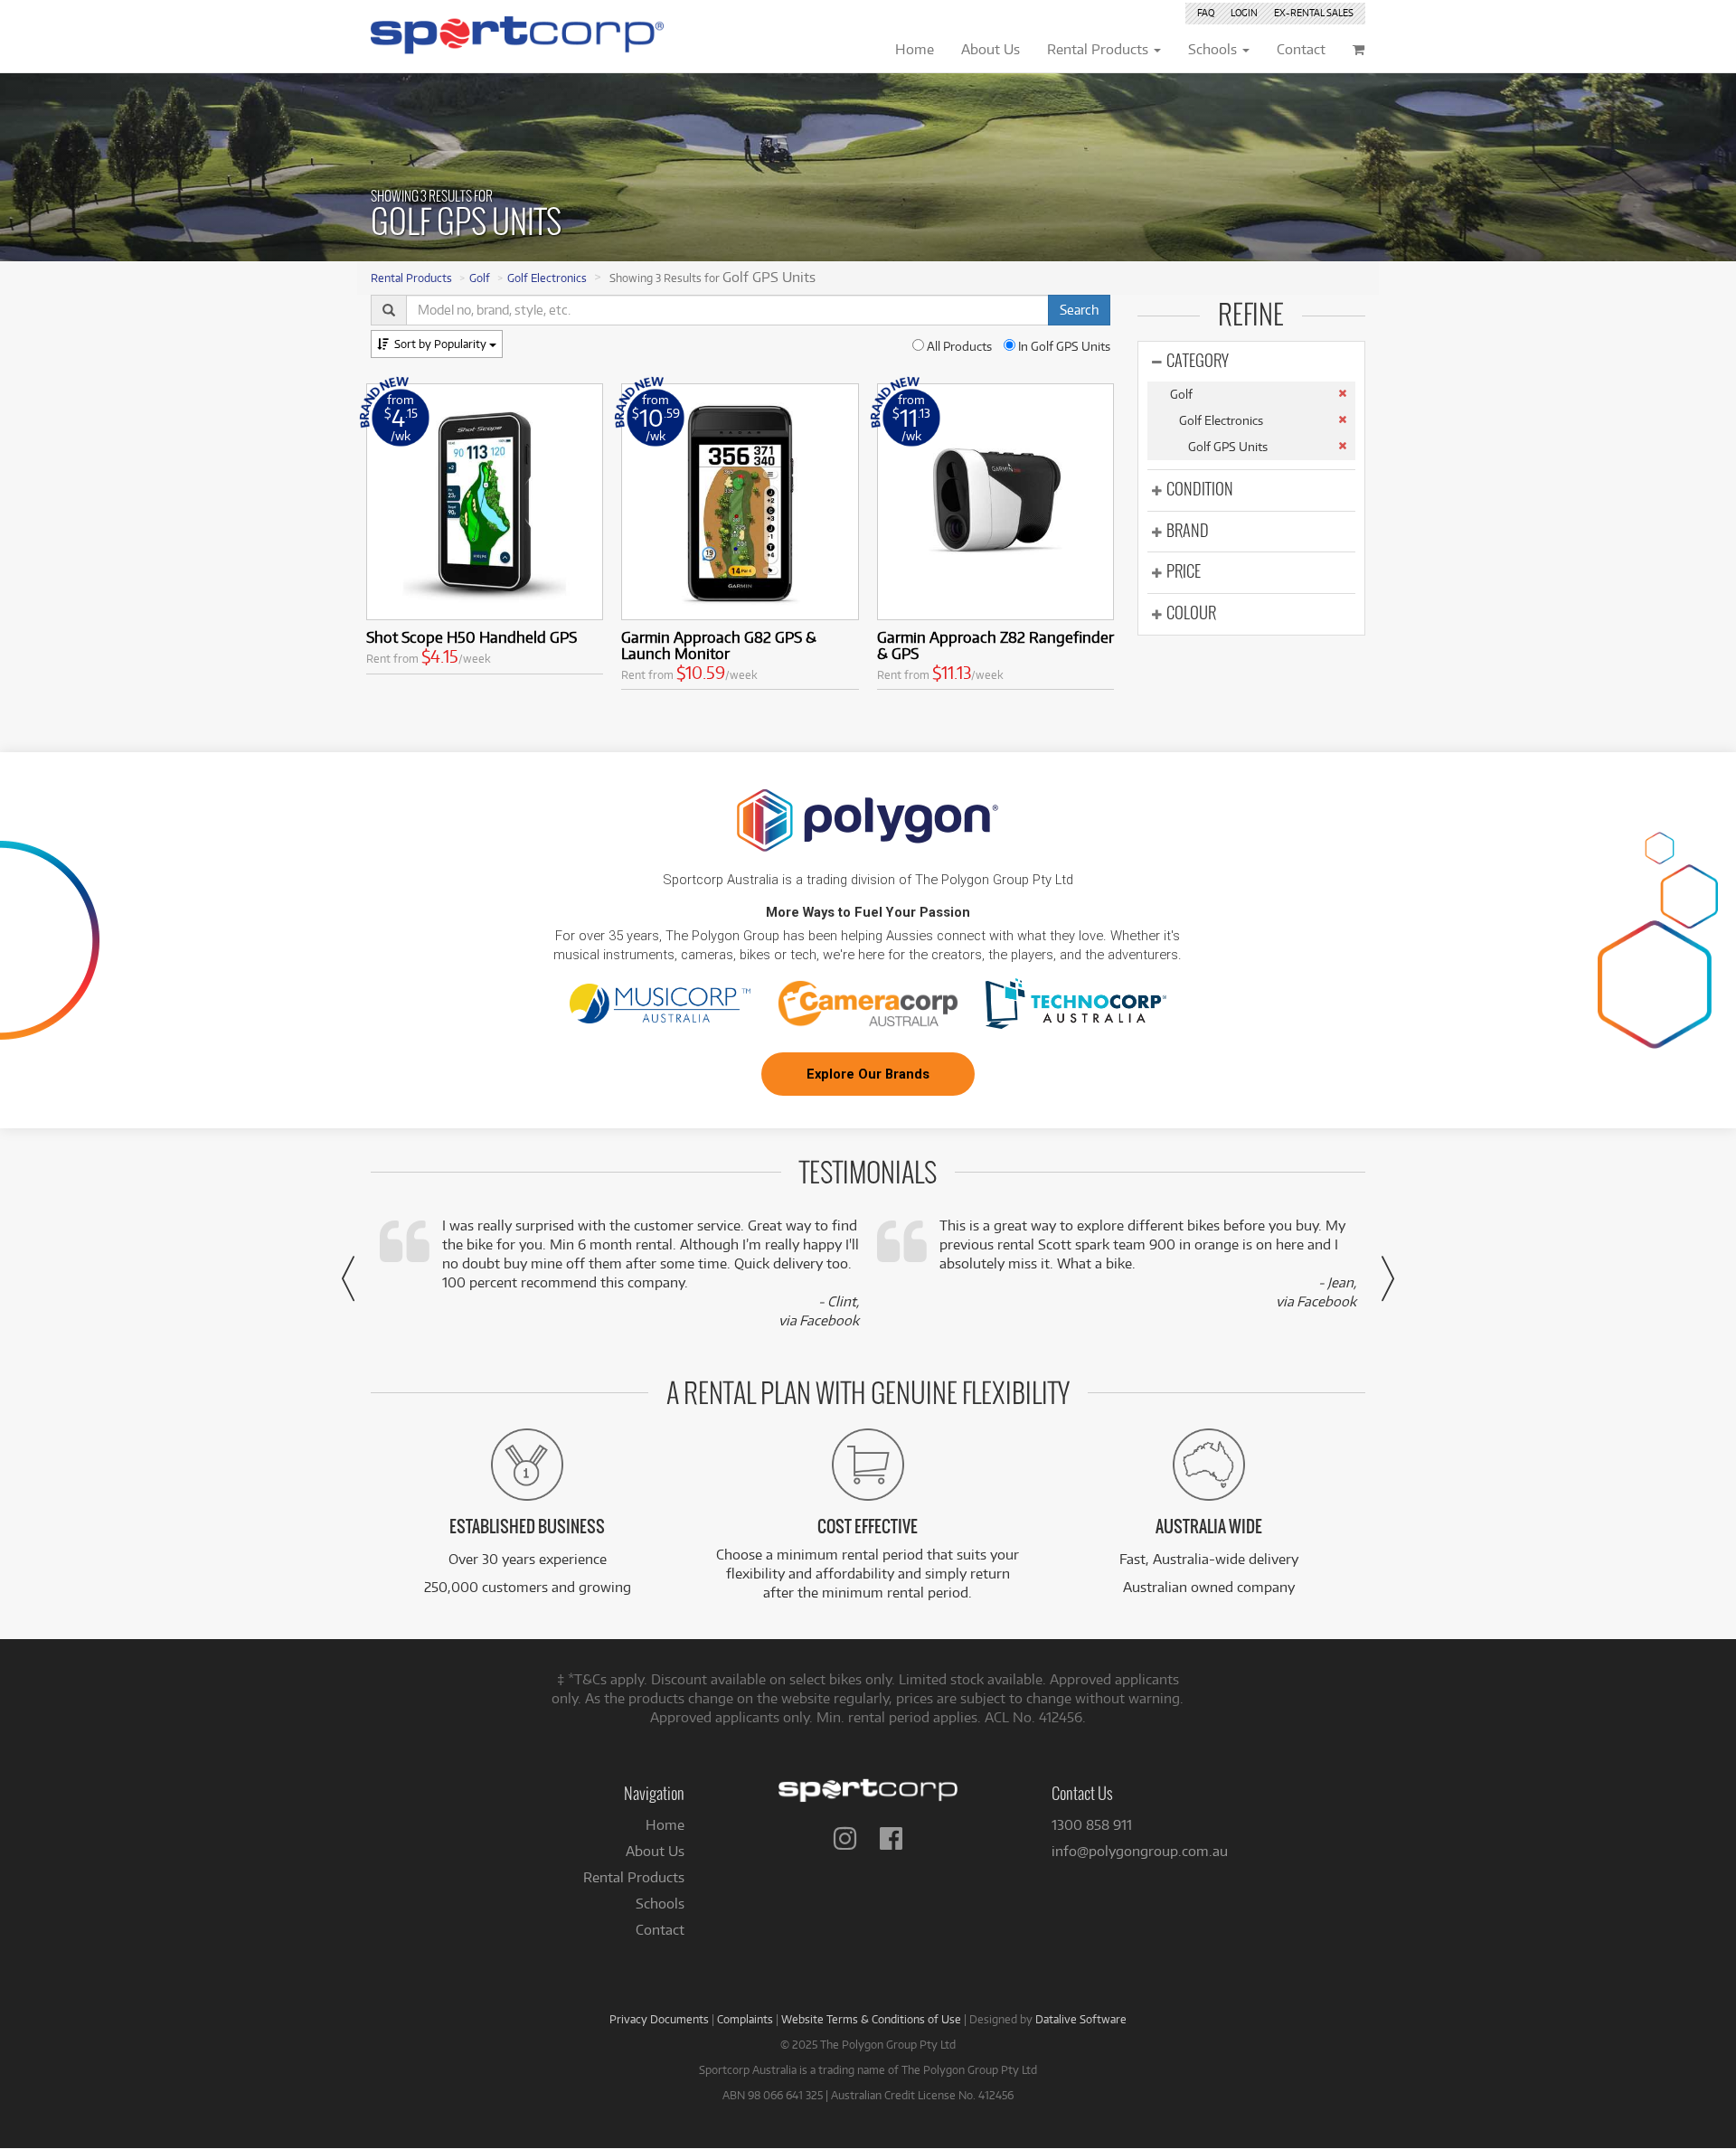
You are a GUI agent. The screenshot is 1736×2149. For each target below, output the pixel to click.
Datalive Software (1081, 2019)
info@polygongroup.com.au (1140, 1851)
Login (1244, 13)
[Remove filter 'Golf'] (1342, 393)
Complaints (745, 2019)
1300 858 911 (1092, 1825)
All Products (958, 346)
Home (665, 1825)
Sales (1314, 13)
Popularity (442, 344)
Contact (660, 1930)
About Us (655, 1851)
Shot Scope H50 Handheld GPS (472, 637)
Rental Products (411, 278)
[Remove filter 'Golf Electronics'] (1342, 419)
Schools (660, 1904)
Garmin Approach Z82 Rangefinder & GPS (995, 645)
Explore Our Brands (868, 1074)
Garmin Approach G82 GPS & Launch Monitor (719, 645)
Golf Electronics (547, 278)
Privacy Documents (659, 2019)
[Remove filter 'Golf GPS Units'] (1342, 446)
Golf (480, 278)
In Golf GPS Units (1063, 346)
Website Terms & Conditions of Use (871, 2019)
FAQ (1206, 13)
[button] (348, 1278)
